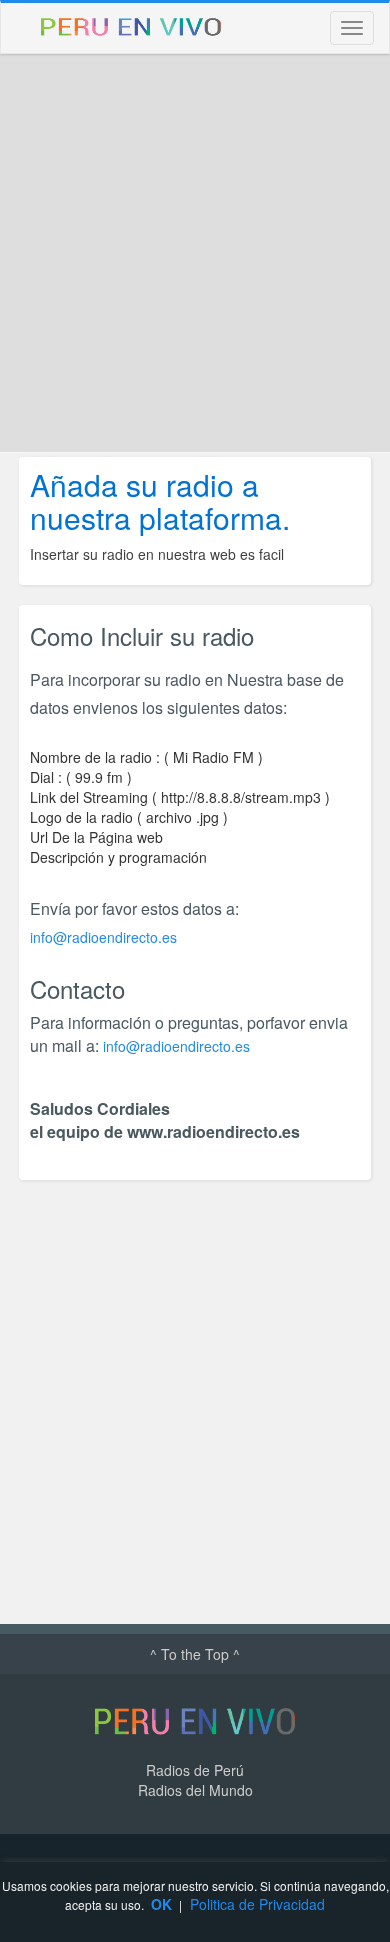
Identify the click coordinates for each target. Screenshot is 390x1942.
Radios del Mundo (195, 1790)
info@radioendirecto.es (103, 937)
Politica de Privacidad (257, 1904)
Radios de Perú (195, 1770)
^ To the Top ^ (195, 1654)
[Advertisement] (195, 253)
